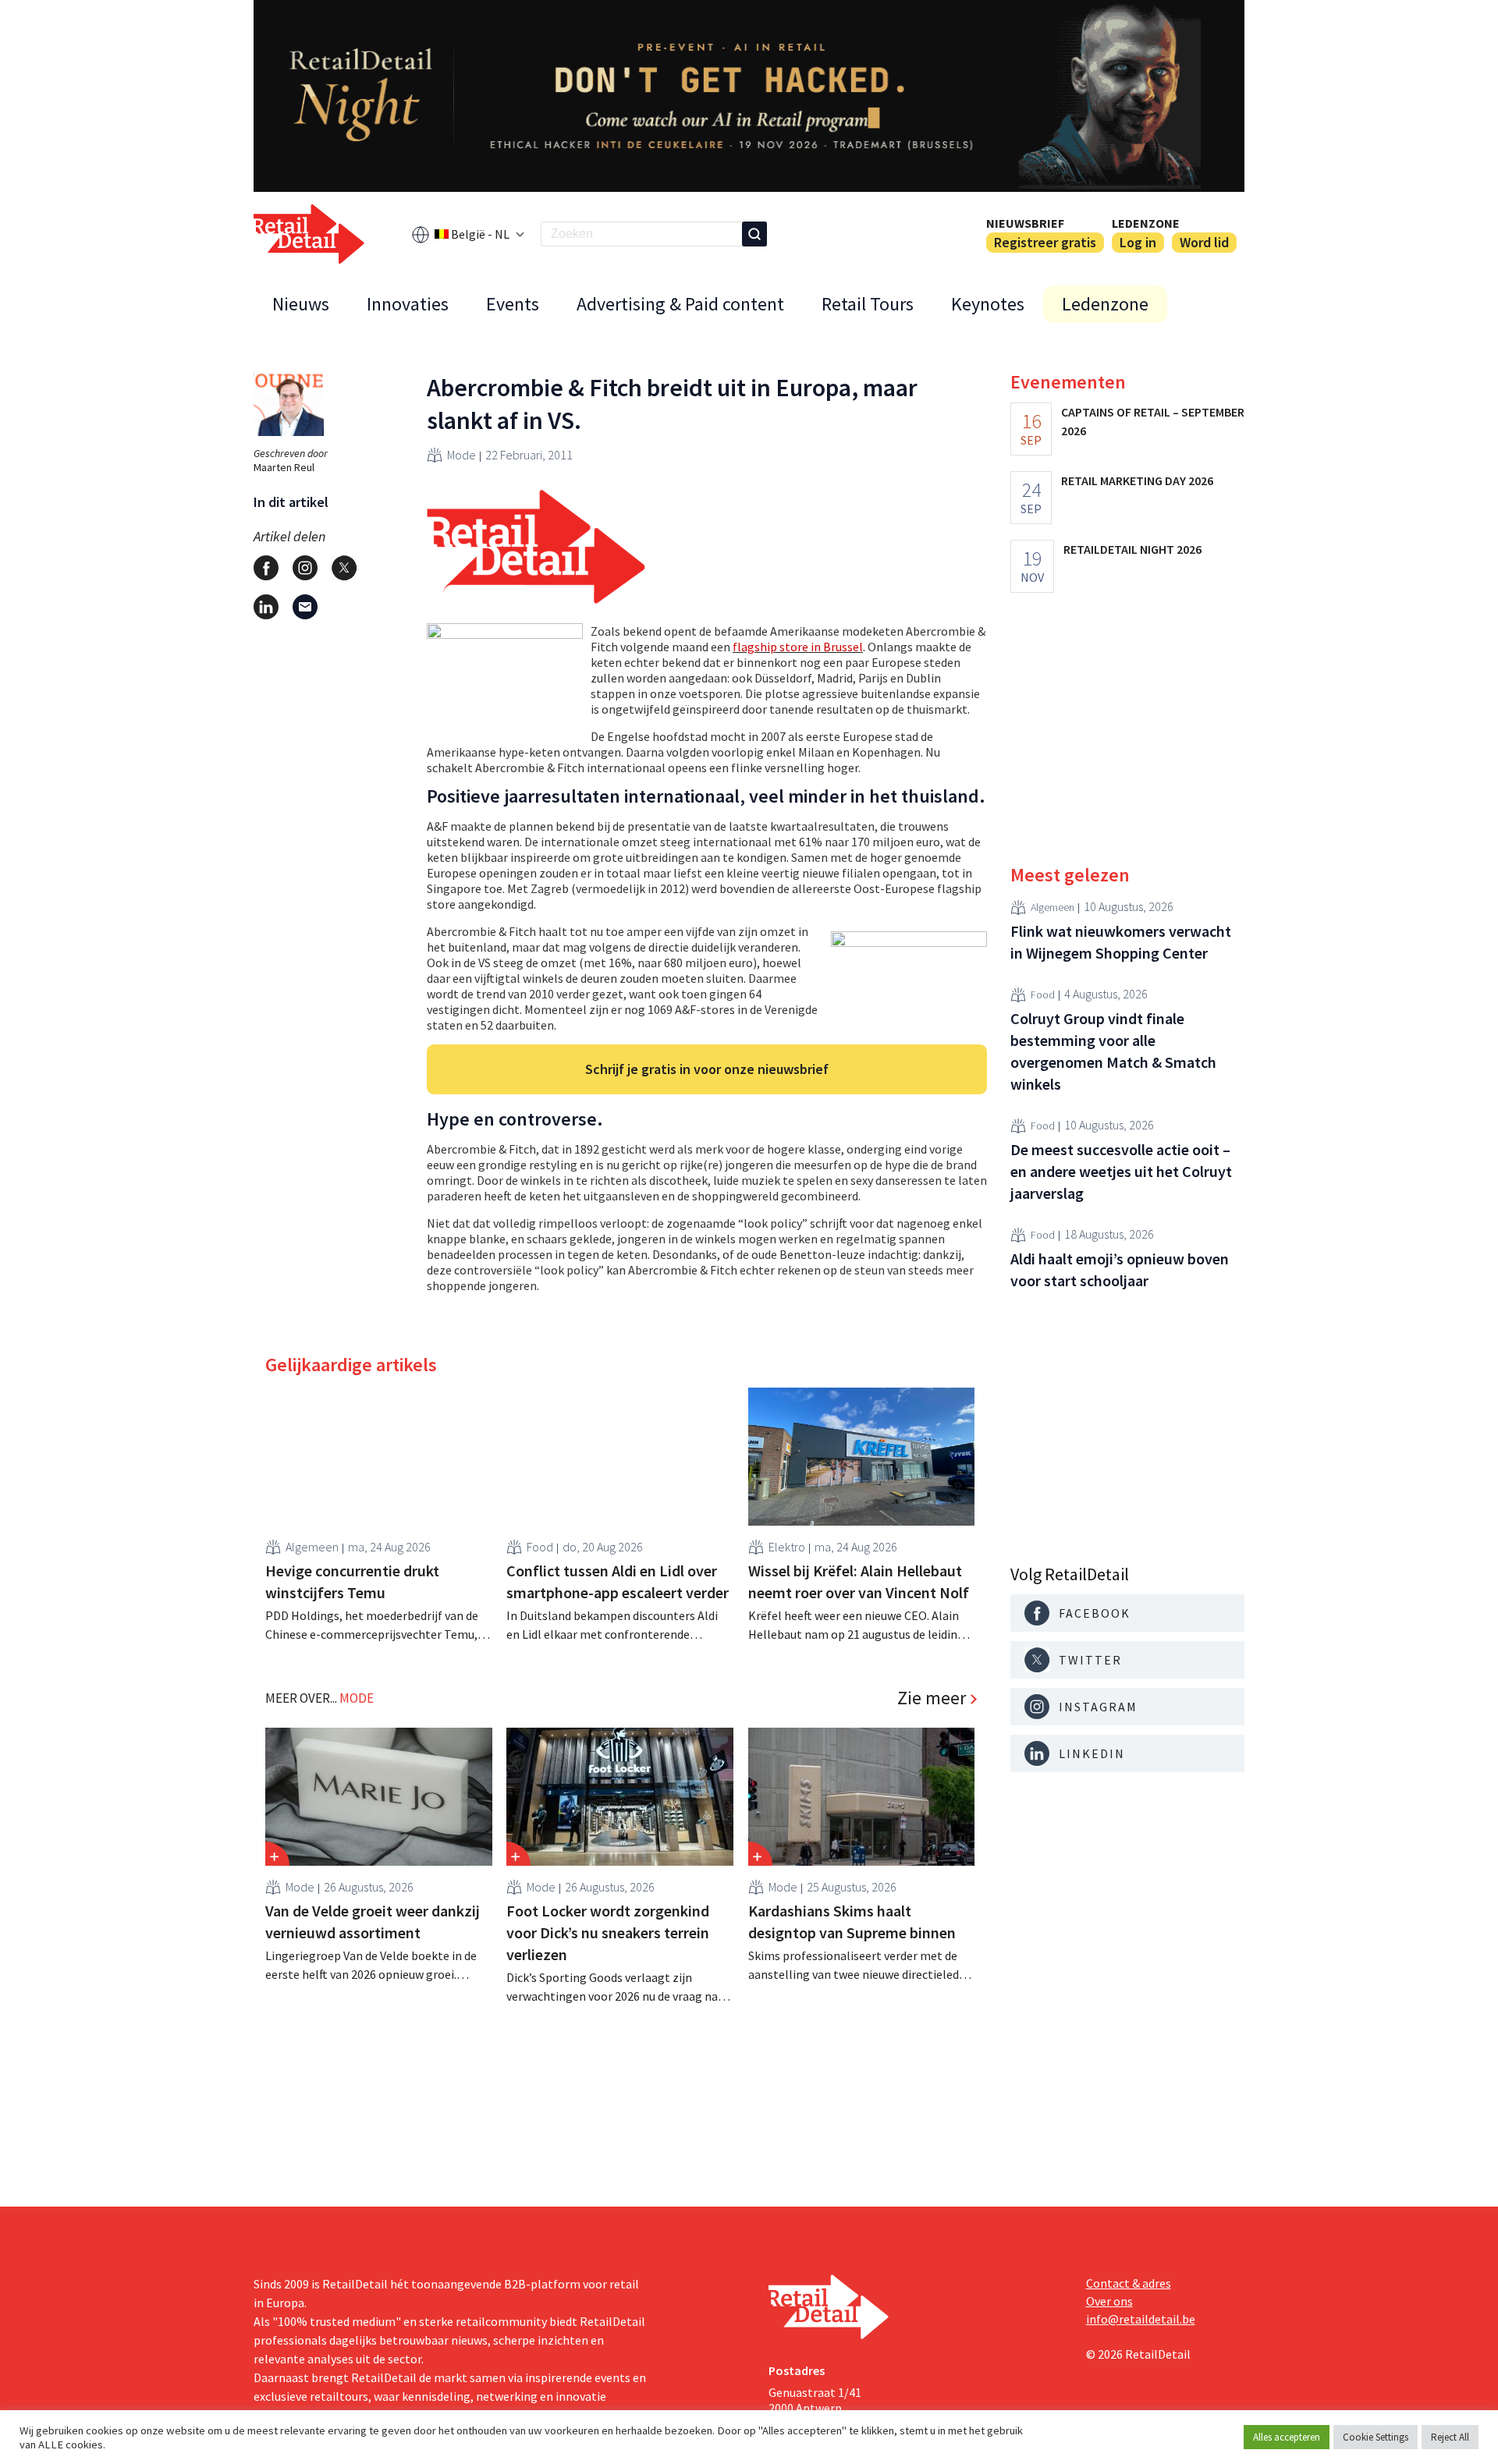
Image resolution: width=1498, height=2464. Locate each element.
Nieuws (301, 304)
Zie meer (932, 1698)
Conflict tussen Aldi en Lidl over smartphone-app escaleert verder (618, 1581)
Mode (461, 455)
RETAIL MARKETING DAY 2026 (1137, 480)
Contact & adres (1129, 2283)
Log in (1138, 242)
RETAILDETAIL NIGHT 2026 (1132, 549)
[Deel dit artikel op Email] (305, 607)
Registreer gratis (1045, 242)
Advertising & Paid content (680, 304)
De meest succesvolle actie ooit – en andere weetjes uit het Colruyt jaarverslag (1121, 1171)
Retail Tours (868, 304)
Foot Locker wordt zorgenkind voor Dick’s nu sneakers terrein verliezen (608, 1932)
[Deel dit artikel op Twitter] (344, 568)
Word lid (1204, 242)
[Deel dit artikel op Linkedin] (266, 607)
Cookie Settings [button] (1376, 2437)
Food (540, 1547)
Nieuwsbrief (1025, 223)
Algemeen (312, 1547)
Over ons (1109, 2301)
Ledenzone (1146, 223)
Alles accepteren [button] (1287, 2437)
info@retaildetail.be (1141, 2319)
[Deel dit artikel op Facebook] (266, 568)
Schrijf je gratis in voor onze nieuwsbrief (707, 1069)
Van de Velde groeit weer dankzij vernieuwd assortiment (373, 1922)
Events (513, 304)
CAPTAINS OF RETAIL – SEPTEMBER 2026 (1153, 421)
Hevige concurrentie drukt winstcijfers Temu (352, 1581)
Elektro (787, 1547)
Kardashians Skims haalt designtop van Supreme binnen (852, 1922)
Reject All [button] (1450, 2437)
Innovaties (408, 304)
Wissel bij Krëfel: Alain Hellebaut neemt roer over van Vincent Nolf (859, 1581)
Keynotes (988, 304)
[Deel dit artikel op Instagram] (305, 568)
